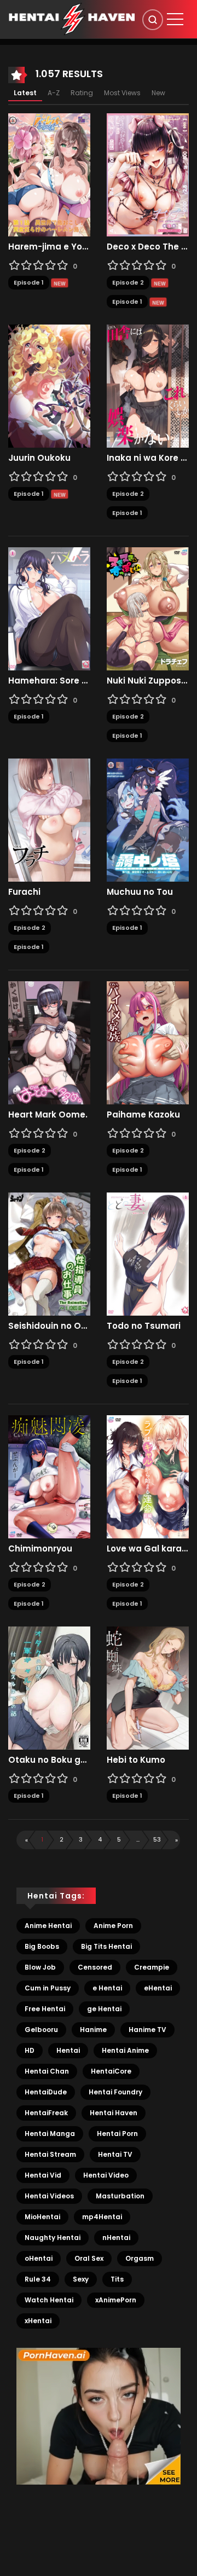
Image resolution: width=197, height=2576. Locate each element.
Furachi (24, 892)
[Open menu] (175, 19)
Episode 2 (128, 282)
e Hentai (107, 1988)
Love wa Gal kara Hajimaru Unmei (148, 1549)
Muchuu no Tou (140, 892)
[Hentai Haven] (72, 19)
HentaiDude (46, 2092)
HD (30, 2050)
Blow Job (40, 1967)
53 (157, 1839)
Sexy (81, 2279)
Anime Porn (113, 1926)
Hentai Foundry (115, 2092)
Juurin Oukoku (39, 458)
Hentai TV (115, 2154)
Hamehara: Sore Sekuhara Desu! (49, 681)
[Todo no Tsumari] (148, 1254)
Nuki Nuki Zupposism (148, 681)
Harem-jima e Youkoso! (49, 247)
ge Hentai (104, 2009)
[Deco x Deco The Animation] (148, 175)
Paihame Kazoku (143, 1115)
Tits (117, 2279)
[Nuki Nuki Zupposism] (148, 609)
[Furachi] (49, 820)
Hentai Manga (50, 2134)
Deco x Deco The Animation (148, 247)
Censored (95, 1967)
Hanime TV (147, 2030)
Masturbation (120, 2196)
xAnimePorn (116, 2300)
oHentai (39, 2258)
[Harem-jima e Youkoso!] (49, 175)
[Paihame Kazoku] (148, 1043)
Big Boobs (42, 1946)
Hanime (93, 2030)
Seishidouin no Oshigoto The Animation (49, 1326)
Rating (82, 93)
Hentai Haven (114, 2113)
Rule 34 (38, 2279)
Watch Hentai (49, 2300)
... (138, 1839)
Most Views (122, 93)
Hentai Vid (43, 2175)
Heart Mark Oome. (48, 1115)
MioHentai (42, 2217)
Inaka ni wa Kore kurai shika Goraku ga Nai (148, 458)
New (158, 93)
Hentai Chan (47, 2071)
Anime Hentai (48, 1926)
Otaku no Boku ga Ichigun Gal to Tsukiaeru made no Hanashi (49, 1760)
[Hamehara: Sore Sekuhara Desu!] (49, 609)
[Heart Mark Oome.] (49, 1043)
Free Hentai (45, 2009)
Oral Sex (89, 2258)
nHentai (116, 2238)
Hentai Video (106, 2175)
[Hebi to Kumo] (148, 1688)
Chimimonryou (40, 1549)
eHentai (158, 1988)
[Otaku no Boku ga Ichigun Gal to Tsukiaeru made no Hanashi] (49, 1688)
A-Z (54, 93)
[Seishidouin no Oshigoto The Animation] (49, 1254)
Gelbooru (41, 2030)
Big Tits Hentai (106, 1946)
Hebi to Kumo (136, 1760)
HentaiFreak (46, 2113)
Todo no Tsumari (144, 1326)
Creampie (152, 1967)
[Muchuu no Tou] (148, 820)
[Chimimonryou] (49, 1477)
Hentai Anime (125, 2050)
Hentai (68, 2050)
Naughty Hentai (53, 2238)
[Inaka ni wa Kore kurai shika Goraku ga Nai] (148, 386)
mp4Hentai (102, 2217)
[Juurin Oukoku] (49, 386)
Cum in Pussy (48, 1988)
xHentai (38, 2321)
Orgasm (140, 2258)
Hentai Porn (117, 2134)
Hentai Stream (50, 2154)
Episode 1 (29, 282)
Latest (25, 93)
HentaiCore (111, 2071)
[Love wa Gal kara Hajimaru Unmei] (148, 1477)
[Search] (153, 20)
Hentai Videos (49, 2196)
